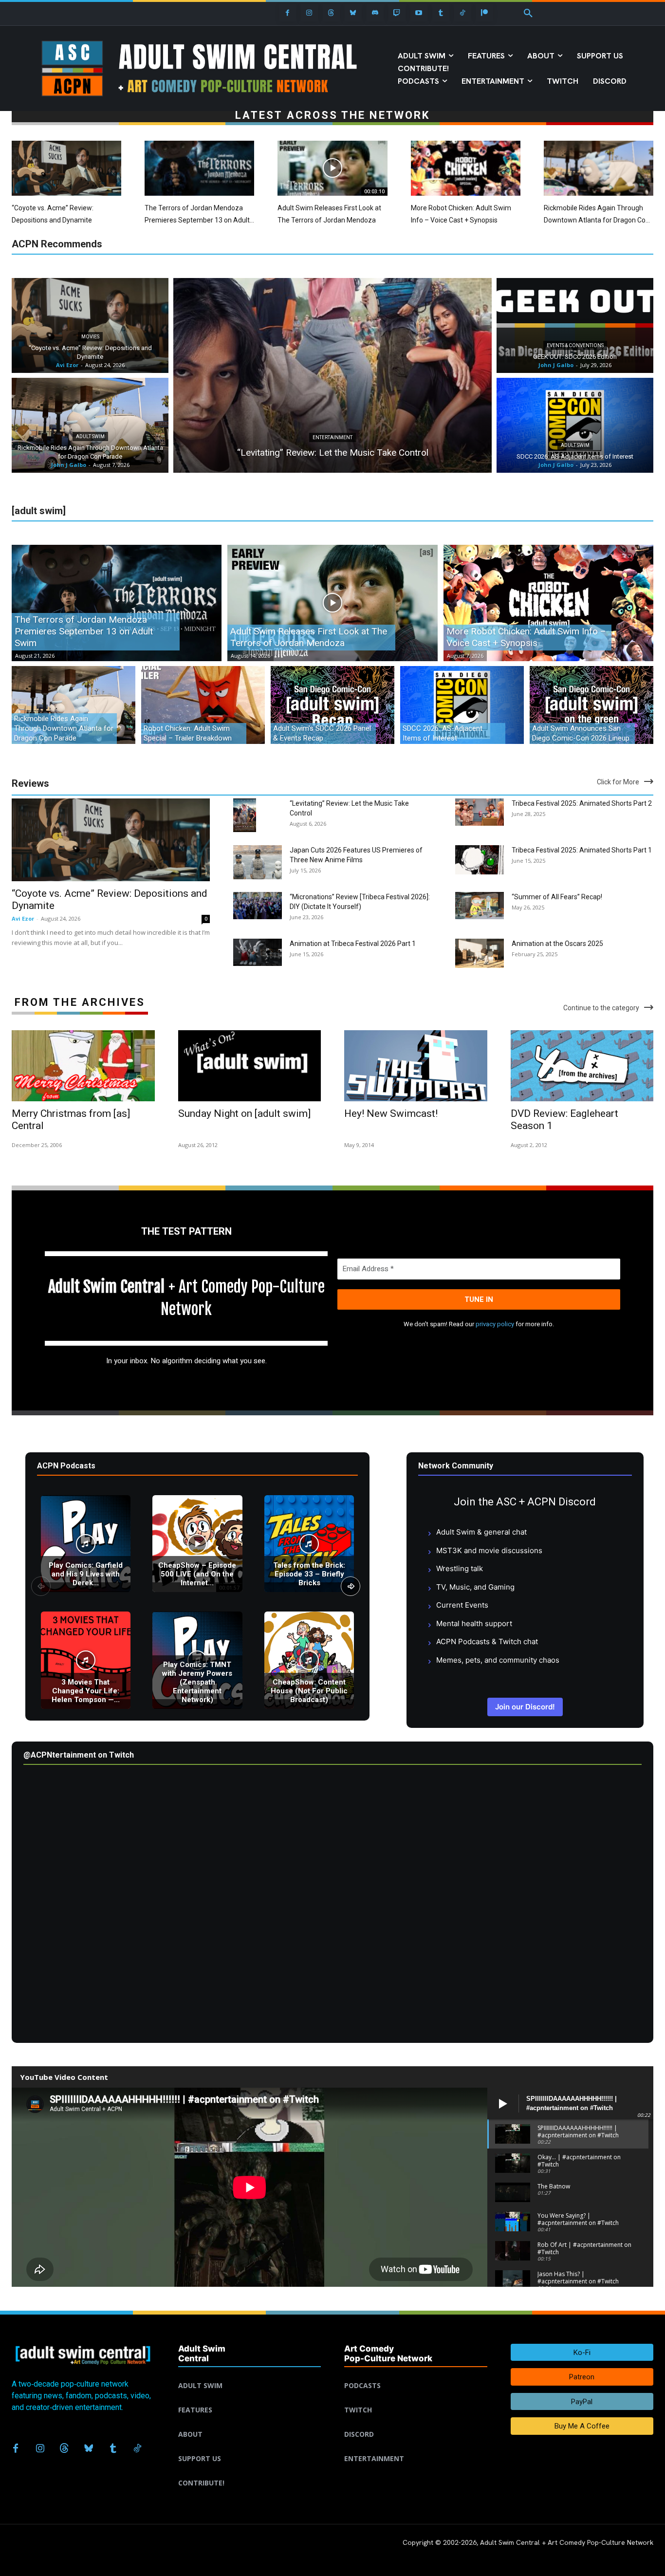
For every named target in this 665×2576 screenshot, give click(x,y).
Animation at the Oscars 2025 (557, 944)
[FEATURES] (250, 2398)
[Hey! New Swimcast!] (416, 1066)
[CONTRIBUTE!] (250, 2471)
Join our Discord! (525, 1707)
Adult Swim (90, 436)
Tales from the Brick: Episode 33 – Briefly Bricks (309, 1574)
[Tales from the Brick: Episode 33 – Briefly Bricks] (309, 1544)
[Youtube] (419, 13)
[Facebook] (287, 13)
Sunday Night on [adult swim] (244, 1113)
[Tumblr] (441, 13)
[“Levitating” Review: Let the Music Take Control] (332, 375)
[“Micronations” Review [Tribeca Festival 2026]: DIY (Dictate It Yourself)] (258, 906)
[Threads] (331, 13)
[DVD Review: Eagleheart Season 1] (582, 1066)
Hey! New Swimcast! (391, 1113)
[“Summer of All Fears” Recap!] (480, 906)
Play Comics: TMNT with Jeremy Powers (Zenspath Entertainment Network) (197, 1682)
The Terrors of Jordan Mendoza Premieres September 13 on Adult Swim (197, 220)
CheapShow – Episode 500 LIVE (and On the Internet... (197, 1574)
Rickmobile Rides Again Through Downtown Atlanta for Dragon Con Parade (597, 220)
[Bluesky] (353, 13)
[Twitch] (397, 13)
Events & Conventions (575, 345)
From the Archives (80, 1002)
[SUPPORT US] (250, 2447)
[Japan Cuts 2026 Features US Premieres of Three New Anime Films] (258, 862)
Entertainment (332, 437)
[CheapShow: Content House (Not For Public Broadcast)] (309, 1660)
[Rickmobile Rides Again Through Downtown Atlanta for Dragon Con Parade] (599, 168)
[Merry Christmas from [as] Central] (83, 1066)
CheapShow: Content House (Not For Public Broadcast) (309, 1691)
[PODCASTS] (416, 2374)
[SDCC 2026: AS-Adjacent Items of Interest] (575, 425)
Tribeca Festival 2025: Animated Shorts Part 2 (582, 803)
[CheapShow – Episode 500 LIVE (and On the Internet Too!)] (197, 1544)
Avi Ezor (23, 918)
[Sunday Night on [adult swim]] (250, 1066)
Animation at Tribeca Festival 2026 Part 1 (353, 944)
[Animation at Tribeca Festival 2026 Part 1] (258, 952)
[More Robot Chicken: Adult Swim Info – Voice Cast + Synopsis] (466, 168)
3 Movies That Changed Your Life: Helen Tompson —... (86, 1691)
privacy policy (495, 1324)
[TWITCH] (416, 2398)
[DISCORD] (416, 2423)
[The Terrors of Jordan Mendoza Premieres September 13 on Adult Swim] (199, 168)
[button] (528, 14)
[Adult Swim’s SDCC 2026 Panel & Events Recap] (332, 705)
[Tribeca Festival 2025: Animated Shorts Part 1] (480, 860)
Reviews (30, 783)
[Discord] (375, 13)
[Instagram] (309, 13)
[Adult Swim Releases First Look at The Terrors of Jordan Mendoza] (332, 168)
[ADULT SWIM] (250, 2374)
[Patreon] (485, 13)
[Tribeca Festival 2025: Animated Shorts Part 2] (480, 812)
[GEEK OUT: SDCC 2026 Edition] (575, 325)
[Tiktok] (463, 13)
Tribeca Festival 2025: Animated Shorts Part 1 (582, 850)
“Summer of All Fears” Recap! (557, 897)
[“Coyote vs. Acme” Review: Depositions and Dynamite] (66, 168)
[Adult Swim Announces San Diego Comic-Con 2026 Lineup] (591, 705)
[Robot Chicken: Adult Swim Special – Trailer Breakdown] (203, 705)
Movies (90, 337)
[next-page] (351, 1586)
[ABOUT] (250, 2423)
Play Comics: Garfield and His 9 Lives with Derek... (86, 1574)
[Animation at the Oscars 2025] (480, 954)
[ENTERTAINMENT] (416, 2447)
